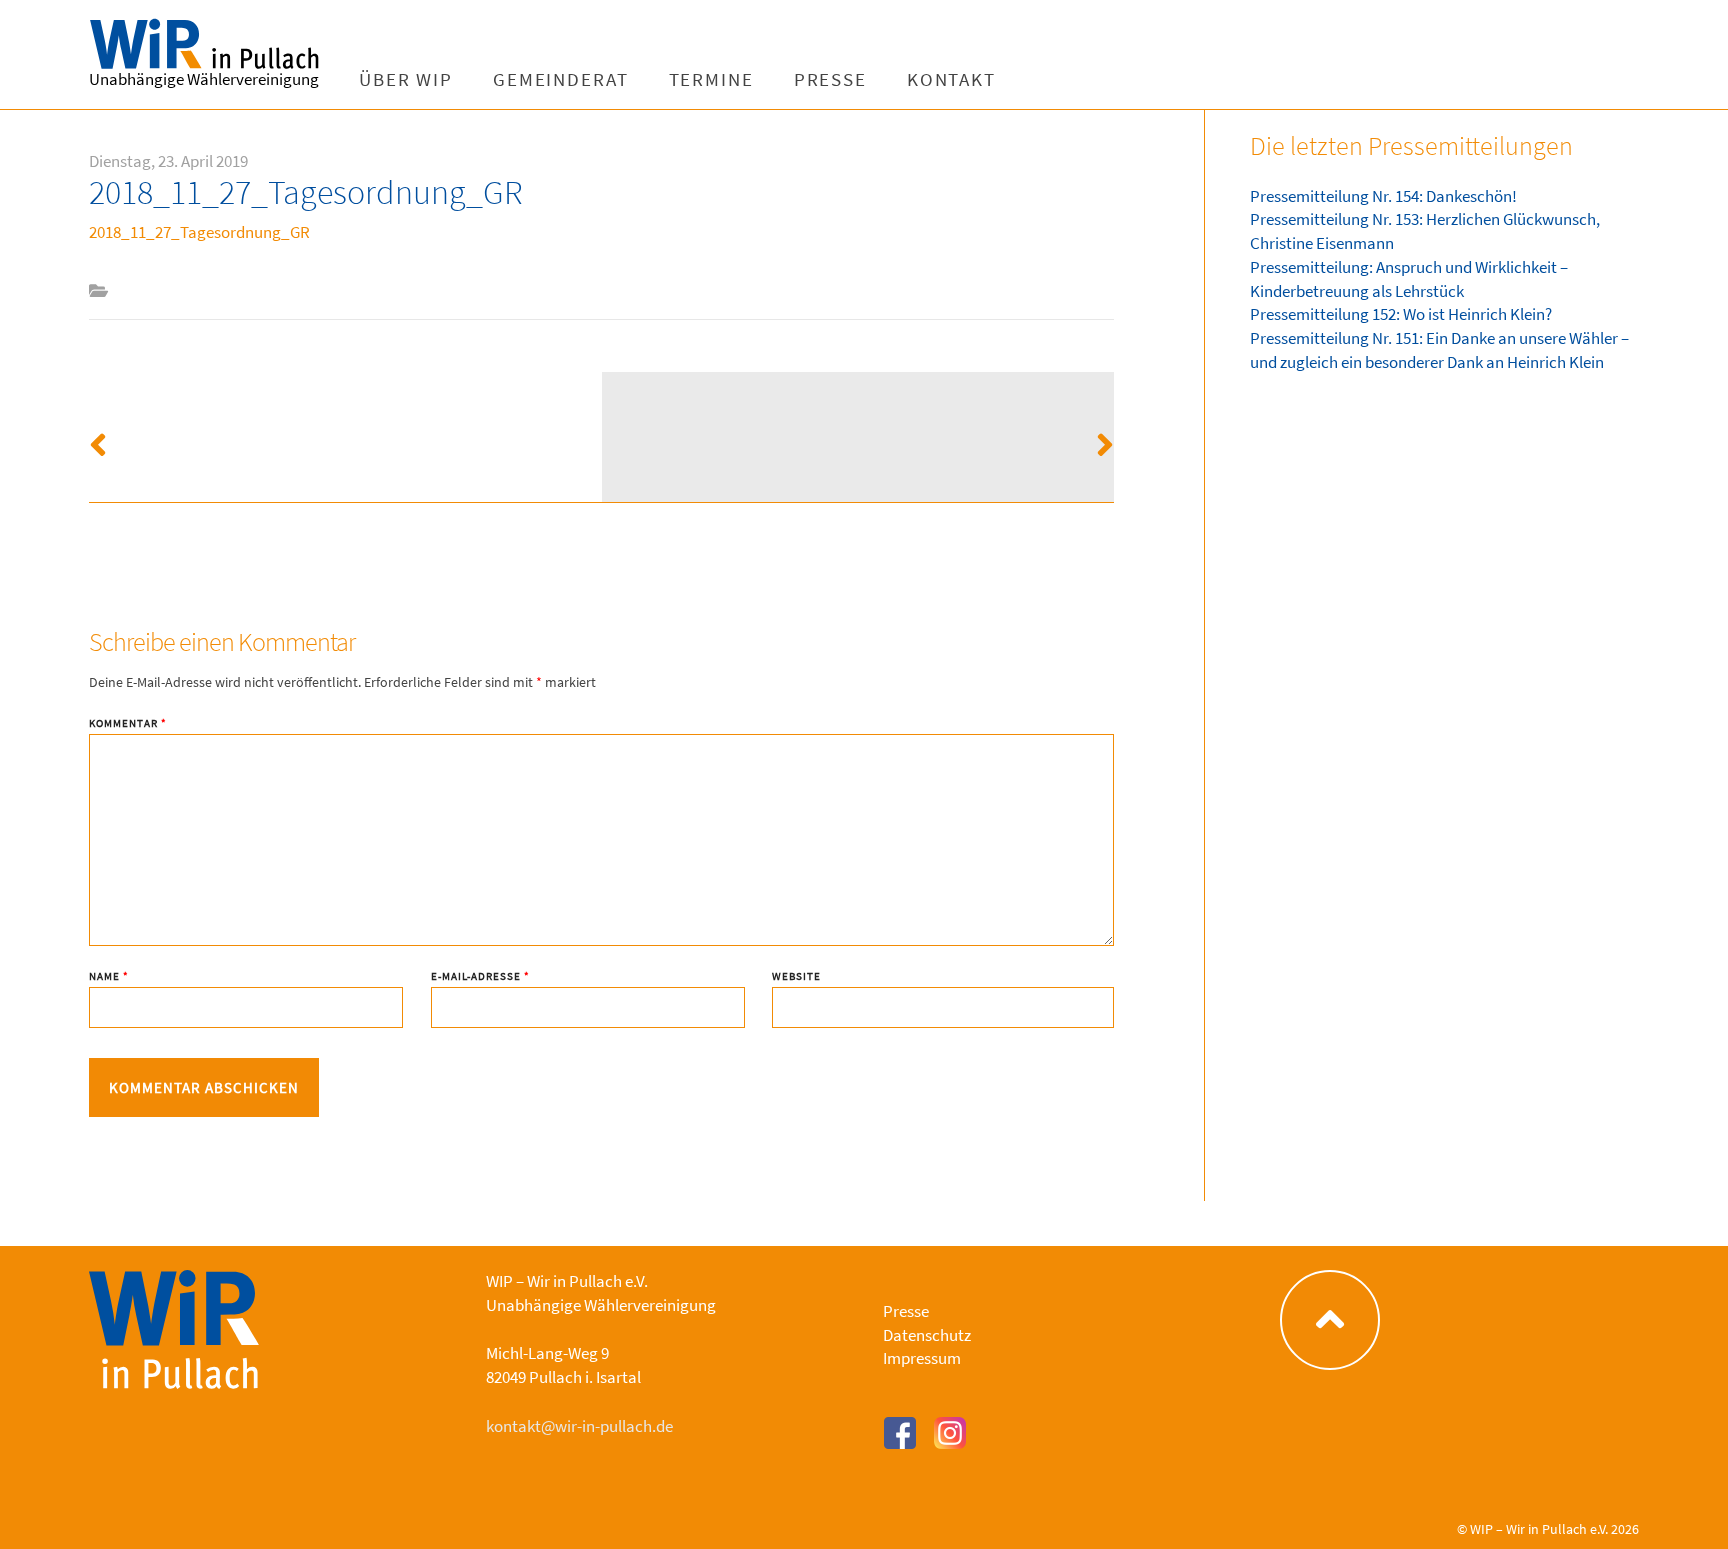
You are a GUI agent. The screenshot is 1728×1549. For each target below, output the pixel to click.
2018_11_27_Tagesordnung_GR (199, 232)
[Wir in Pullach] (214, 45)
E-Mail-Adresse (480, 976)
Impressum (922, 1358)
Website (796, 976)
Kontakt (951, 79)
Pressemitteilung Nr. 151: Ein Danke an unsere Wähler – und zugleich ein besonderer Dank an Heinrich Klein (1439, 350)
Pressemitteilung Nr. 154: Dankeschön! (1383, 196)
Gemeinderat (561, 79)
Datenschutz (927, 1335)
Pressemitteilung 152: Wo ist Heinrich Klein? (1401, 314)
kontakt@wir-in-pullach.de (579, 1426)
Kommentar (128, 723)
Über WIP (406, 79)
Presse (830, 79)
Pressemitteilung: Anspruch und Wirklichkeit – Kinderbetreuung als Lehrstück (1409, 279)
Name (109, 976)
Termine (711, 79)
